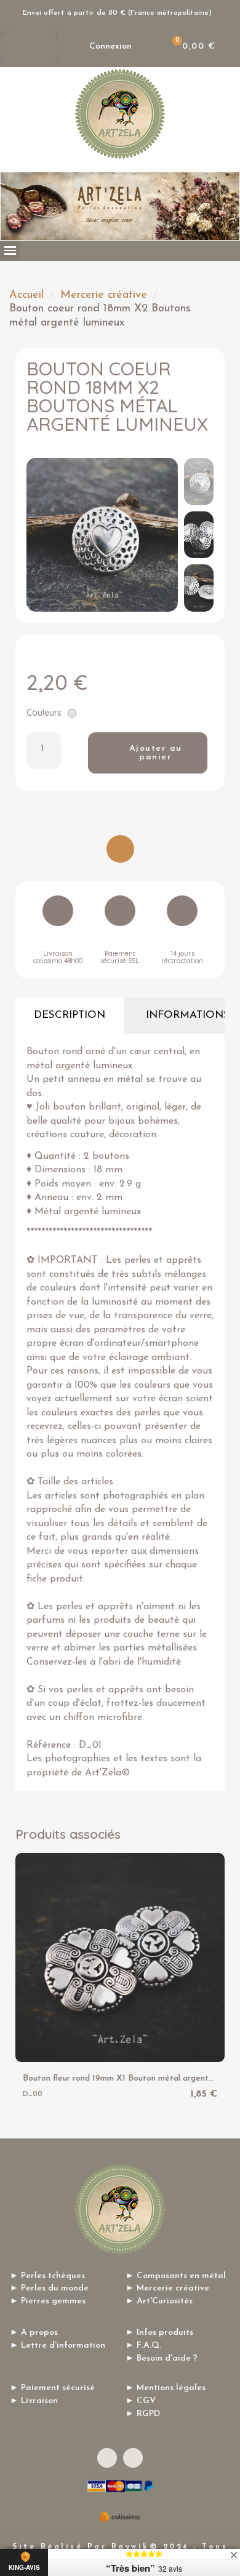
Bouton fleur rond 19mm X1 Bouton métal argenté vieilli (129, 2078)
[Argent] (72, 713)
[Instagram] (133, 2458)
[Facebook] (107, 2458)
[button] (148, 753)
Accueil (26, 295)
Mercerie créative (104, 295)
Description (70, 1015)
